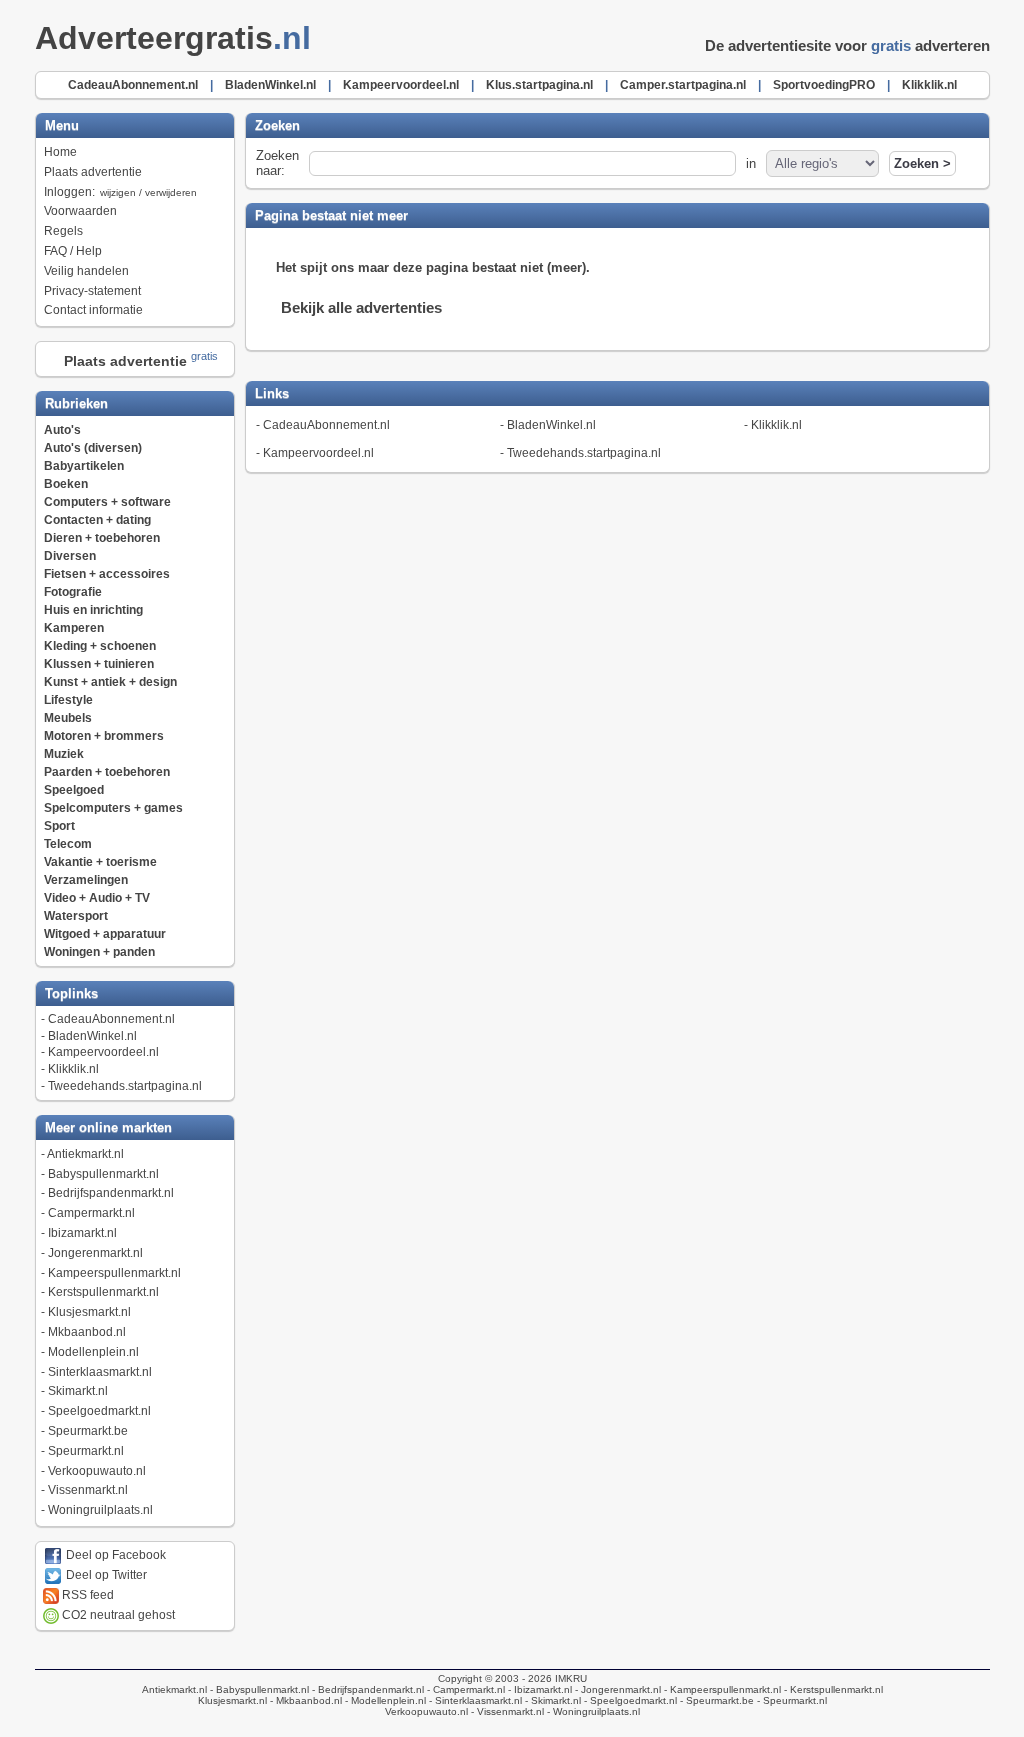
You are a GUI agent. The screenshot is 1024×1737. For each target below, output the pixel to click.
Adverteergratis (173, 38)
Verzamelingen (86, 880)
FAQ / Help (73, 251)
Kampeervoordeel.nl (103, 1052)
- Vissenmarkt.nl (506, 1711)
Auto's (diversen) (93, 448)
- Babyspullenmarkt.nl (258, 1689)
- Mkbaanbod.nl (304, 1700)
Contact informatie (93, 310)
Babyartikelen (84, 466)
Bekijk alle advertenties (361, 307)
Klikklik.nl (73, 1069)
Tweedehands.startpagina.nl (125, 1086)
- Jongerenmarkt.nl (616, 1689)
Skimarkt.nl (78, 1391)
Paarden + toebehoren (107, 772)
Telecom (68, 844)
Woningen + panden (99, 952)
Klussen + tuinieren (99, 664)
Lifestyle (68, 700)
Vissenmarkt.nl (88, 1490)
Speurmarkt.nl (86, 1451)
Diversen (70, 556)
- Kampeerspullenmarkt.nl (721, 1689)
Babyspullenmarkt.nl (103, 1174)
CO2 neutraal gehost (117, 1615)
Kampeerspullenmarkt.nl (114, 1273)
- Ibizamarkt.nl (538, 1689)
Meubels (68, 718)
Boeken (66, 484)
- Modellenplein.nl (384, 1700)
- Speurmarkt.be (715, 1700)
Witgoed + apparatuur (105, 934)
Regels (63, 231)
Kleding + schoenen (100, 646)
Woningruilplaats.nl (100, 1510)
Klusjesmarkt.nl (89, 1312)
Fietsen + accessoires (107, 574)
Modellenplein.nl (93, 1352)
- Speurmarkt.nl (790, 1700)
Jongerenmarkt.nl (95, 1253)
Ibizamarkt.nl (82, 1233)
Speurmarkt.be (88, 1431)
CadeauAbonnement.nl (111, 1019)
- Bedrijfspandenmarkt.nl (366, 1689)
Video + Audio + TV (97, 898)
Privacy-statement (92, 291)
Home (60, 152)
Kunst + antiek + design (110, 682)
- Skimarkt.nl (551, 1700)
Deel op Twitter (105, 1575)
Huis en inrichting (93, 610)
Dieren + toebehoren (102, 538)
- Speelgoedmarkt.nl (629, 1700)
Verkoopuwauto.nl (97, 1471)
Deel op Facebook (114, 1555)
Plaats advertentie (93, 172)
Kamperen (74, 628)
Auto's (62, 430)
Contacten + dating (97, 520)
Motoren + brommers (104, 736)
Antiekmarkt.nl (85, 1154)
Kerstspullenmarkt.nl (103, 1292)
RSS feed (86, 1595)
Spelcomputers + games (113, 808)
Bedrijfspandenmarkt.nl (111, 1193)
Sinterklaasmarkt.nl (100, 1372)
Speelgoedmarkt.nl (99, 1411)
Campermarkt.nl (91, 1213)
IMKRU (571, 1678)
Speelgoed (74, 790)
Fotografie (73, 592)
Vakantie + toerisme (100, 862)
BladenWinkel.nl (92, 1036)
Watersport (76, 916)
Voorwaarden (80, 211)
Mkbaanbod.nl (87, 1332)
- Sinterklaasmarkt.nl (474, 1700)
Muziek (64, 754)
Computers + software (107, 502)
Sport (59, 826)
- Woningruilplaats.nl (592, 1711)
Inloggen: (120, 192)
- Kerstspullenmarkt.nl (832, 1689)
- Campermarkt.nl (464, 1689)
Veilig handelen (86, 271)
